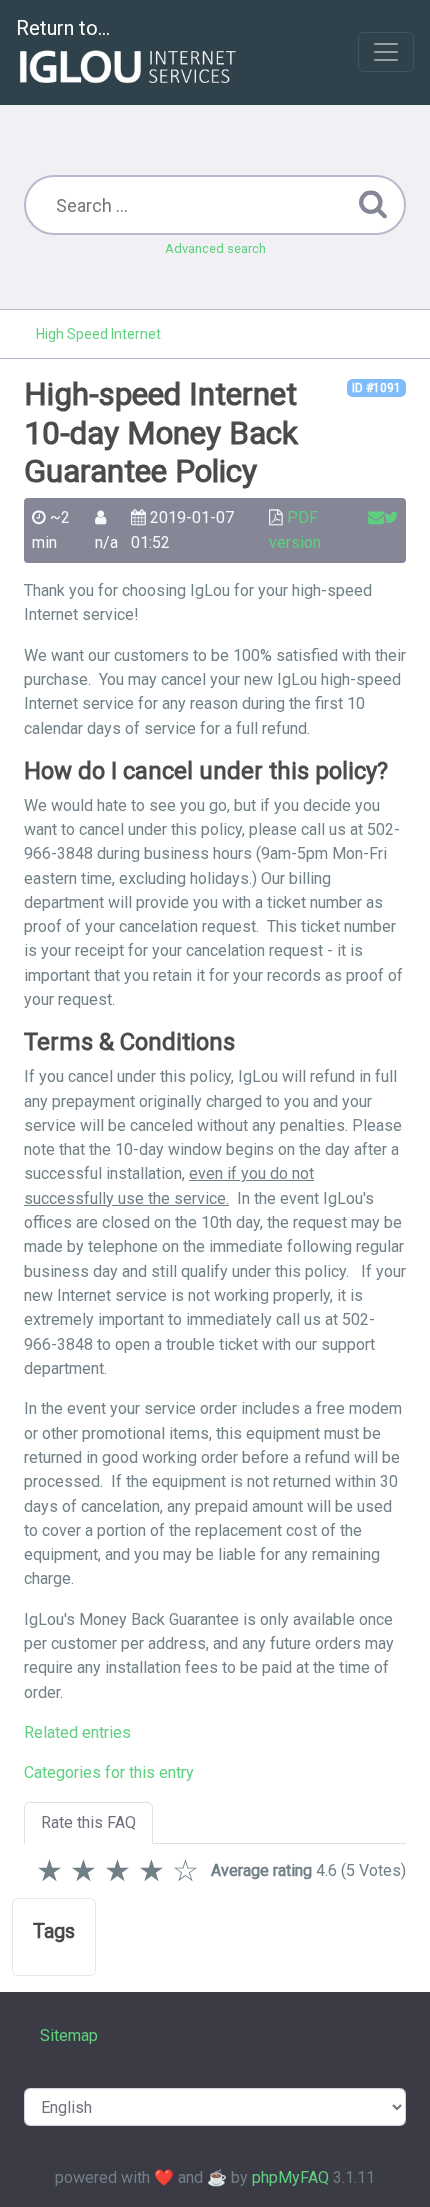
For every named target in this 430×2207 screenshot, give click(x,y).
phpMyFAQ (290, 2177)
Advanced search (215, 248)
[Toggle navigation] (386, 52)
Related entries (77, 1732)
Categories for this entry (109, 1772)
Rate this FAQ (88, 1822)
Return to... (63, 28)
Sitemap (69, 2035)
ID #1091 (376, 388)
